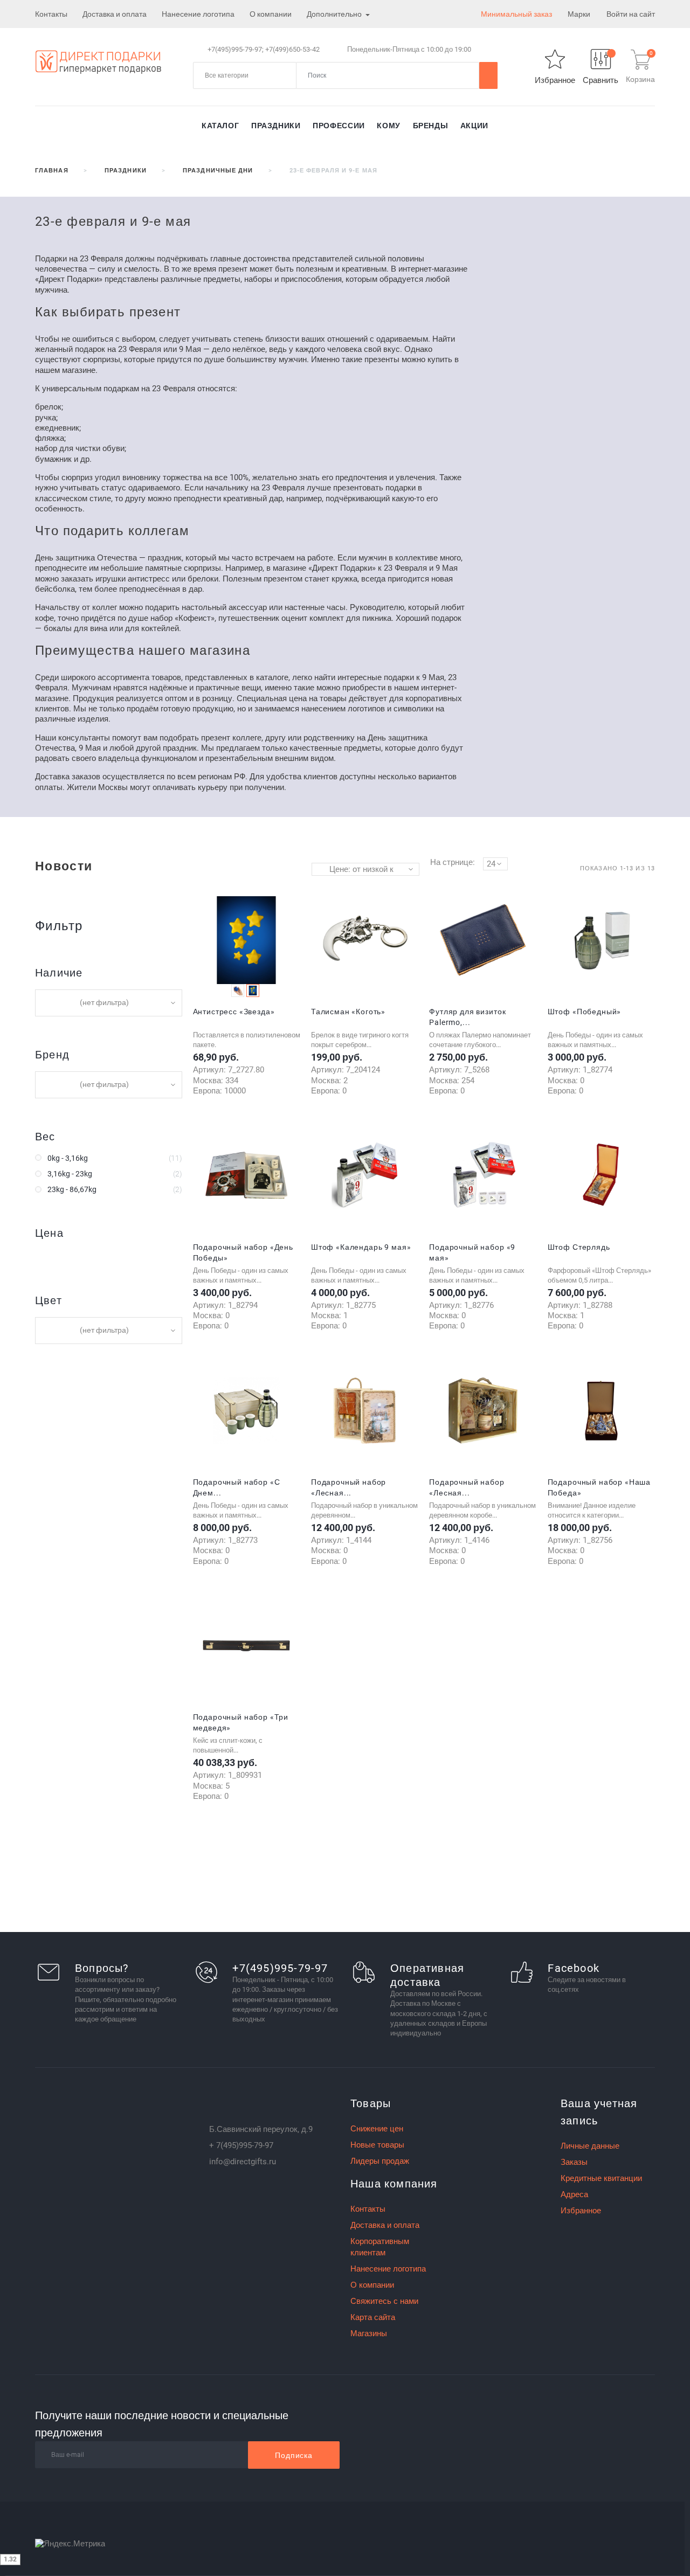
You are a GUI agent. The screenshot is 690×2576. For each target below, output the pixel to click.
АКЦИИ (474, 126)
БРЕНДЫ (431, 126)
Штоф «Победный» (585, 1012)
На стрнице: (453, 862)
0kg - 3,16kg (68, 1158)
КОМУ (389, 126)
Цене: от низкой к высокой (361, 870)
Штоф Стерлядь (579, 1247)
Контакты (51, 14)
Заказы (574, 2162)
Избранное (581, 2211)
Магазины (369, 2333)
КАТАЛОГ (220, 126)
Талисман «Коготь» (348, 1012)
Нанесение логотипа (198, 14)
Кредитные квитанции (601, 2178)
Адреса (574, 2194)
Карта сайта (373, 2317)
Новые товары (377, 2145)
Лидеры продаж (380, 2161)
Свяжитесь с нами (384, 2301)
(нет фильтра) (104, 1002)
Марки (579, 14)
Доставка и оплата (115, 14)
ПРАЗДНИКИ (276, 126)
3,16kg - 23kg (70, 1174)
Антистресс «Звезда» (234, 1012)
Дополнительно (335, 14)
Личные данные (590, 2146)
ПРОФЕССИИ (339, 126)
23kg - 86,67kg (72, 1189)
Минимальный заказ (516, 14)
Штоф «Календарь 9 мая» (361, 1247)
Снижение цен (377, 2129)
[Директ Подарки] (98, 61)
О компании (271, 14)
